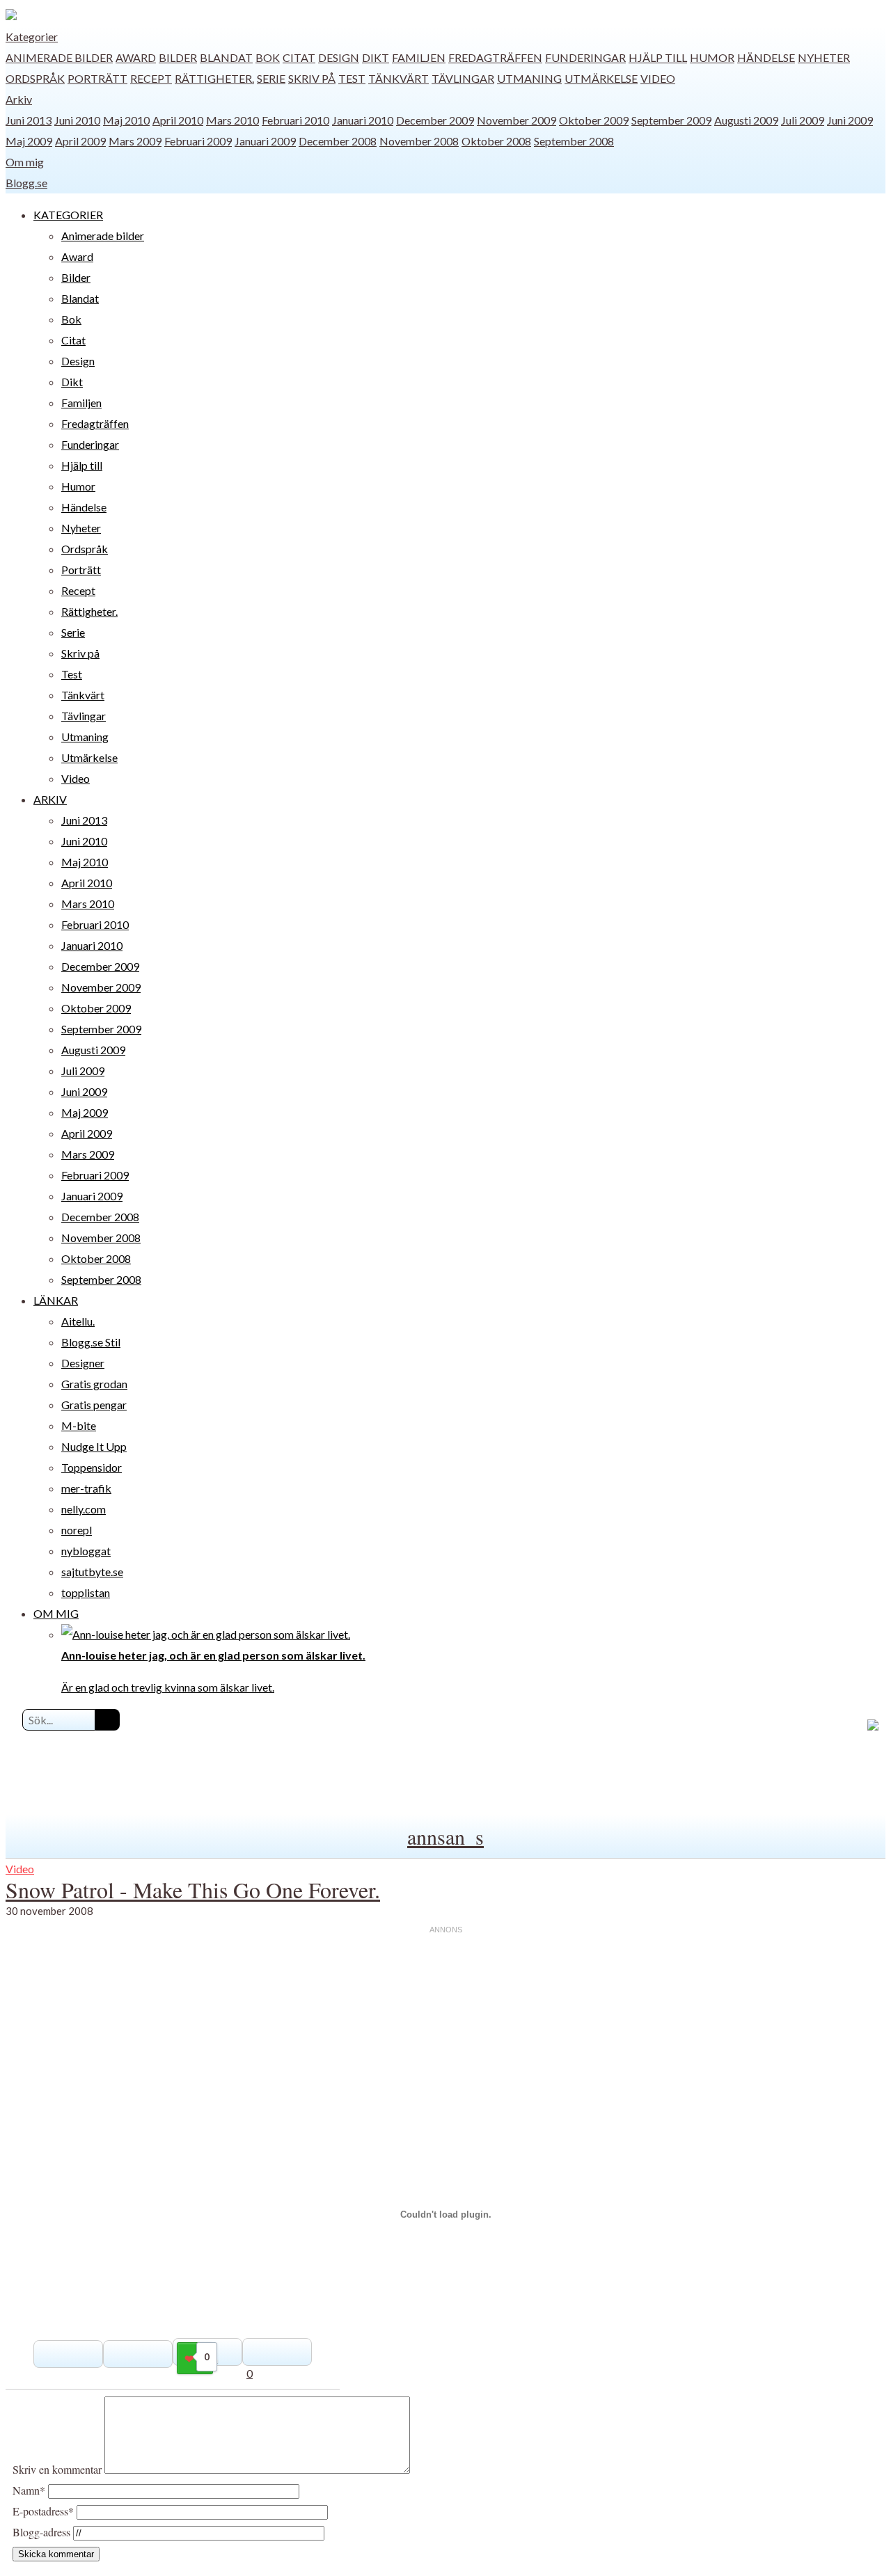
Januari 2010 (363, 120)
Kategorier (32, 37)
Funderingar (585, 57)
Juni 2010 (77, 120)
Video (658, 78)
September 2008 (574, 141)
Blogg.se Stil (91, 1342)
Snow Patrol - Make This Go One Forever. (193, 1890)
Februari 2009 (198, 141)
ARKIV (50, 799)
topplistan (86, 1592)
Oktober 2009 (594, 120)
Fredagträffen (495, 57)
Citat (299, 57)
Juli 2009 (803, 120)
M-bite (79, 1425)
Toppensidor (92, 1467)
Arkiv (19, 99)
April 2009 (80, 141)
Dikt (376, 57)
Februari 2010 (295, 120)
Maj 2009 (29, 141)
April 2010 (178, 120)
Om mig (25, 162)
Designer (83, 1363)
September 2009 (671, 120)
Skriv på (312, 78)
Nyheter (824, 57)
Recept (151, 78)
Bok (268, 57)
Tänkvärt (399, 78)
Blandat (226, 57)
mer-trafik (86, 1488)
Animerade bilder (59, 57)
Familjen (419, 57)
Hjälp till (658, 57)
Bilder (178, 57)
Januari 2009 (265, 141)
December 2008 (338, 141)
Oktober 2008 (496, 141)
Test (352, 78)
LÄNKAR (56, 1300)
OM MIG (56, 1613)
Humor (712, 57)
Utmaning (529, 78)
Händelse (766, 57)
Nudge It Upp (94, 1446)
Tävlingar (463, 78)
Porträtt (97, 78)
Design (339, 57)
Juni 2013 (29, 120)
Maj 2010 (126, 120)
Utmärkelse (601, 78)
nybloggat (86, 1551)
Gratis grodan (94, 1384)
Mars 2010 (232, 120)
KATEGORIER (68, 215)
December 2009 (435, 120)
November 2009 (517, 120)
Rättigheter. (214, 78)
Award (136, 57)
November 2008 (419, 141)
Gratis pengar (94, 1405)
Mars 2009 (135, 141)
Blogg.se (26, 183)
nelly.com (84, 1509)
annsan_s (445, 1836)
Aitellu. (78, 1321)
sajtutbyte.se (92, 1572)
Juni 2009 (850, 120)
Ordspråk (35, 78)
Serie (271, 78)
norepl (77, 1530)
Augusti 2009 (746, 120)
